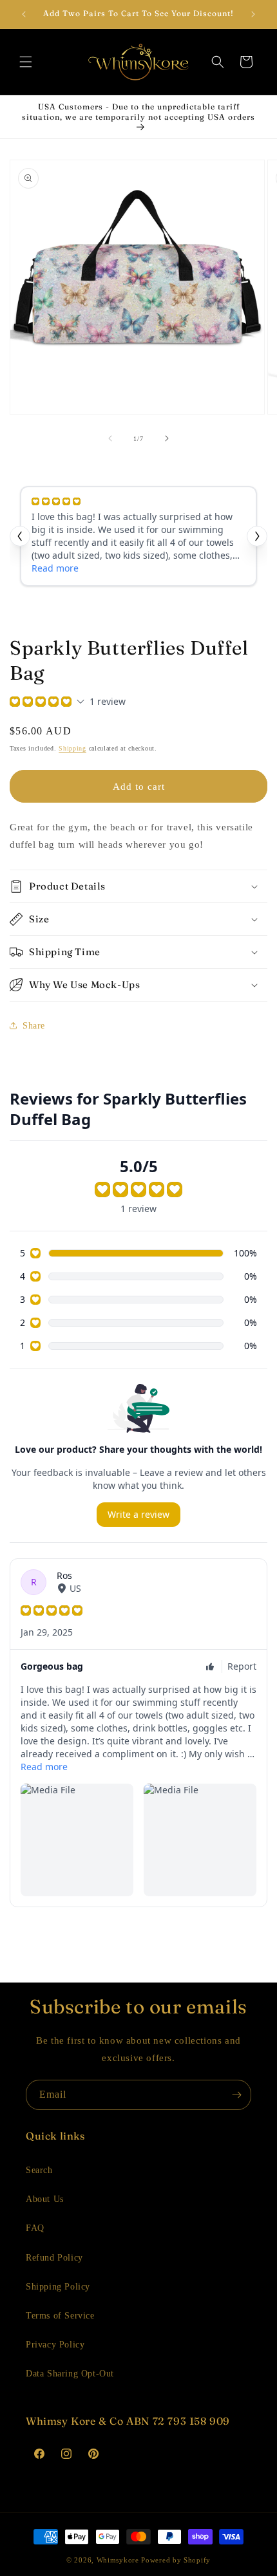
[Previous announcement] (24, 14)
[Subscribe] (236, 2095)
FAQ (35, 2228)
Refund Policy (54, 2258)
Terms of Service (60, 2316)
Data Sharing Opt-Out (70, 2374)
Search (39, 2170)
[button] (26, 62)
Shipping (72, 748)
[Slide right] (167, 438)
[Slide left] (110, 438)
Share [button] (34, 1026)
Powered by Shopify (176, 2560)
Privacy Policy (55, 2345)
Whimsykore (118, 2560)
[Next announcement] (253, 14)
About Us (45, 2199)
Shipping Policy (58, 2287)
